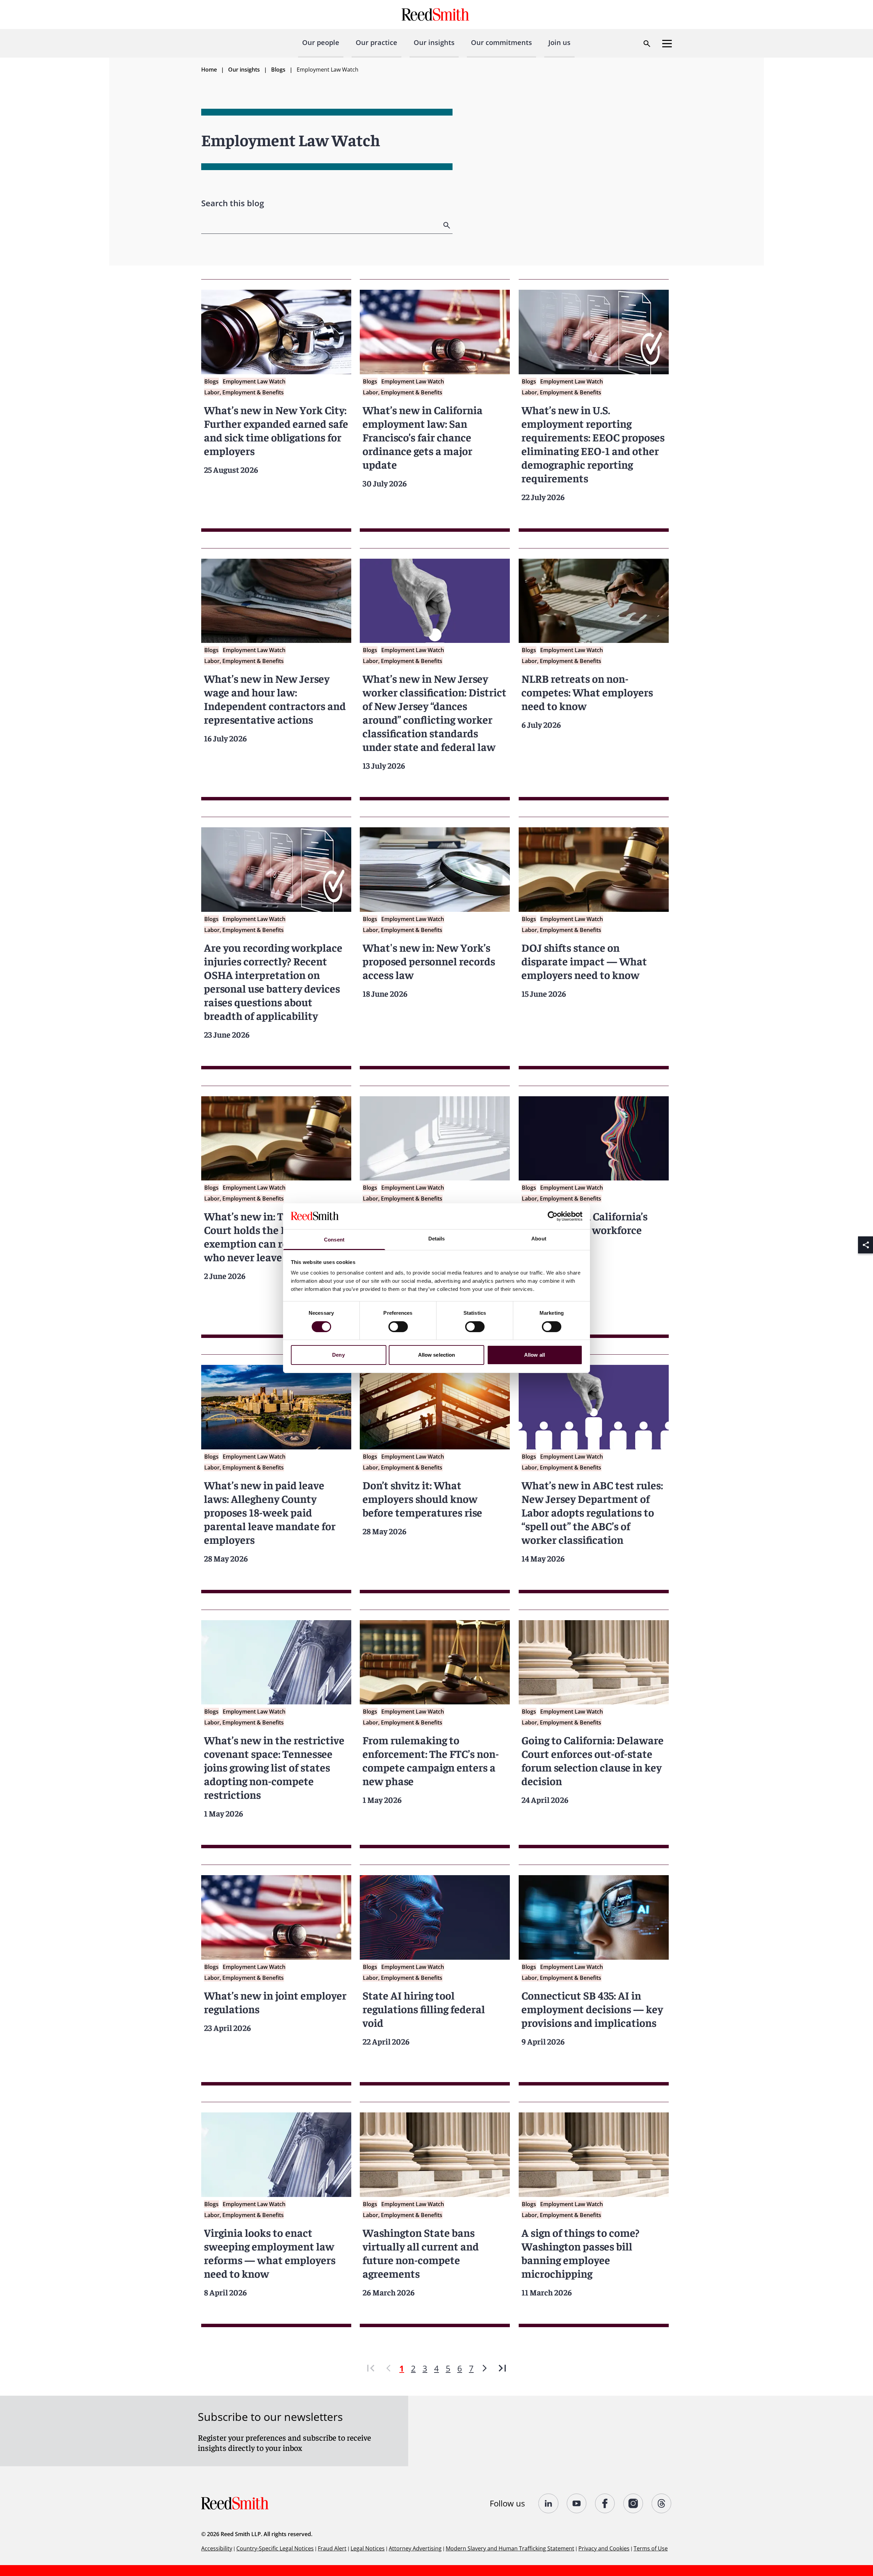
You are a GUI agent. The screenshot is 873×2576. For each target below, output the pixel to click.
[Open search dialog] (647, 44)
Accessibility (217, 2548)
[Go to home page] (436, 14)
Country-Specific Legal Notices (275, 2548)
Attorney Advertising (415, 2548)
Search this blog (233, 203)
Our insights (434, 42)
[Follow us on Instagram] (633, 2503)
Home (209, 70)
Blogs (278, 70)
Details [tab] (437, 1239)
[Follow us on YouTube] (577, 2503)
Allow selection (437, 1355)
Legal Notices (368, 2548)
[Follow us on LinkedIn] (549, 2503)
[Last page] (502, 2368)
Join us (559, 42)
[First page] (371, 2368)
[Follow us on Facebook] (605, 2503)
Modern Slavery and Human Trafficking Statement (510, 2548)
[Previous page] (388, 2368)
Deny (338, 1355)
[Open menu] (667, 44)
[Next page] (485, 2368)
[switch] (398, 1327)
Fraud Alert (332, 2548)
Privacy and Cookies (604, 2548)
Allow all (535, 1355)
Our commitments (501, 42)
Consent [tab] (334, 1240)
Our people (321, 42)
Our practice (376, 42)
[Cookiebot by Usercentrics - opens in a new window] (553, 1216)
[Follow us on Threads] (662, 2503)
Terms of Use (651, 2548)
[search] (447, 225)
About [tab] (539, 1239)
